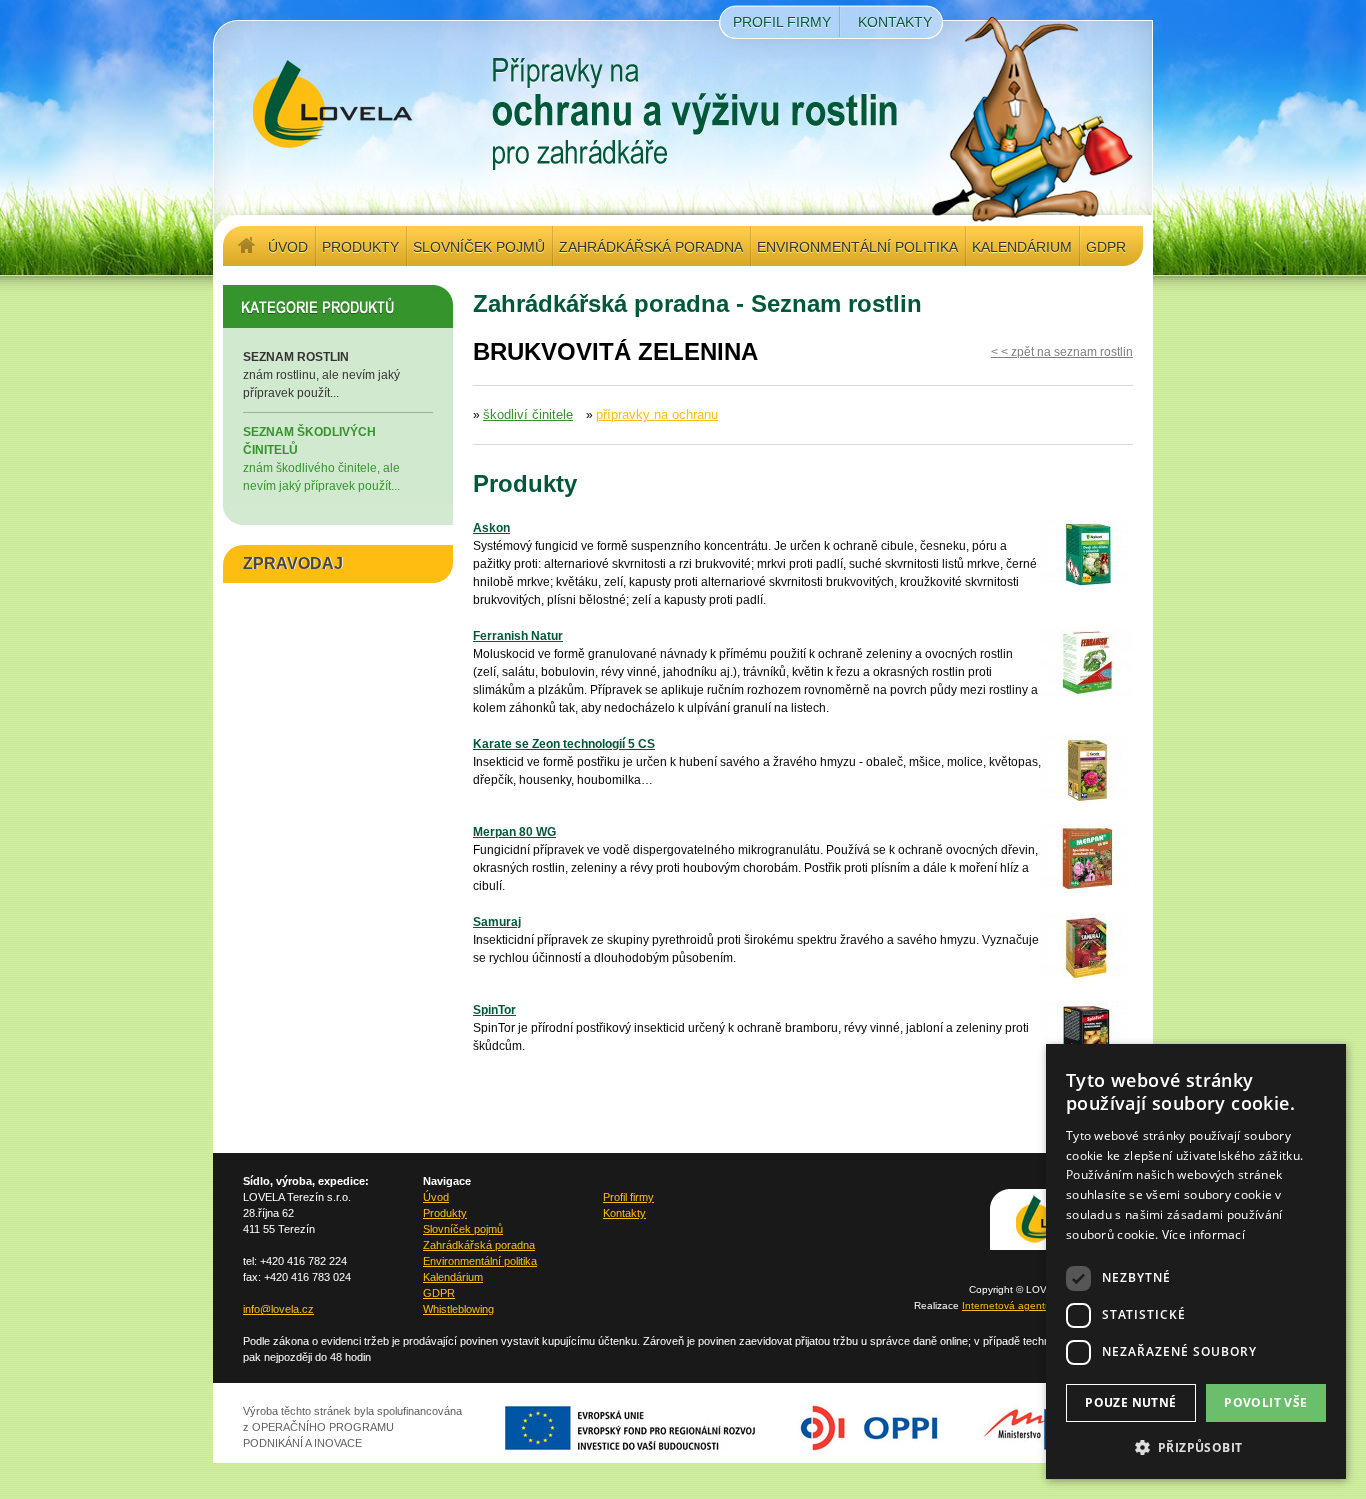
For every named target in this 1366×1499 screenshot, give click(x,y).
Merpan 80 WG (514, 832)
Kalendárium (1022, 247)
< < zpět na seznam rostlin (1062, 352)
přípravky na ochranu (657, 414)
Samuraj (497, 922)
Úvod (288, 247)
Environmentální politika (857, 247)
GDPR (1106, 247)
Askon (491, 528)
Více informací (1203, 1234)
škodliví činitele (528, 414)
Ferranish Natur (518, 636)
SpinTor (494, 1010)
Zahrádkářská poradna (651, 247)
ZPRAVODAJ (293, 563)
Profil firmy (782, 22)
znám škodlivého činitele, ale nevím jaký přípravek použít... (321, 459)
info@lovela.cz (278, 1309)
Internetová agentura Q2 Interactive (1045, 1305)
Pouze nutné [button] (1130, 1402)
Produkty (360, 247)
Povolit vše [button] (1265, 1402)
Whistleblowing (458, 1309)
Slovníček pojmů (479, 247)
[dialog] (1196, 1261)
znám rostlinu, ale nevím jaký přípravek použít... (321, 375)
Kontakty (895, 22)
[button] (1196, 1447)
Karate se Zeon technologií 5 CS (564, 744)
